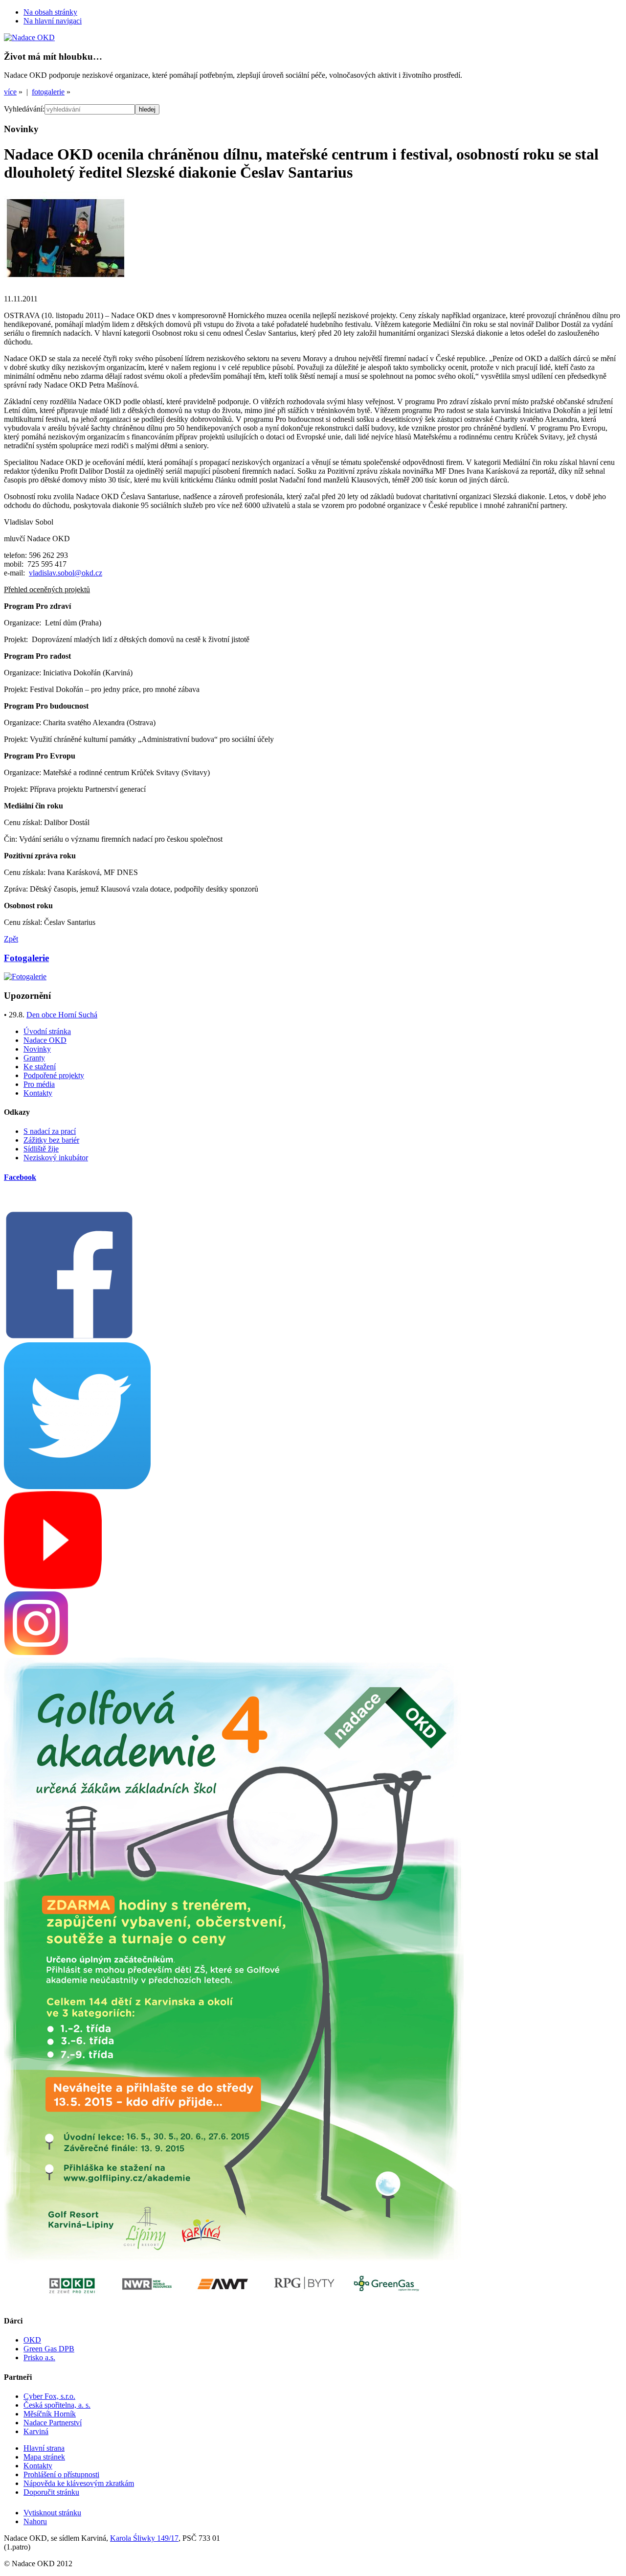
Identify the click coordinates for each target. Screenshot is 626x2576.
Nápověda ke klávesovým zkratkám (79, 2483)
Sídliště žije (41, 1149)
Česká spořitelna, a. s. (57, 2405)
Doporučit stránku (51, 2492)
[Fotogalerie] (25, 977)
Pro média (39, 1084)
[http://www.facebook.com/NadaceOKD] (69, 1338)
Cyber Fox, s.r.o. (49, 2396)
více (10, 92)
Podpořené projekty (54, 1075)
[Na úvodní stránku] (29, 37)
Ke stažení (40, 1067)
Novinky (37, 1049)
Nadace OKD (45, 1040)
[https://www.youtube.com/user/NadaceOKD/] (53, 1586)
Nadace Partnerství (53, 2423)
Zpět (11, 939)
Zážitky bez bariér (51, 1140)
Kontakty (38, 1093)
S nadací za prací (50, 1131)
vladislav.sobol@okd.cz (66, 573)
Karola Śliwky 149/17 (144, 2538)
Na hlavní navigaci (53, 21)
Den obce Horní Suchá (62, 1015)
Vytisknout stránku (52, 2513)
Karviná (36, 2431)
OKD (32, 2340)
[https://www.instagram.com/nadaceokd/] (36, 1653)
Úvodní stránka (47, 1031)
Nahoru (35, 2521)
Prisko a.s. (39, 2357)
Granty (34, 1058)
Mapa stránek (44, 2457)
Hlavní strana (44, 2448)
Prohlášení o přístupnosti (61, 2474)
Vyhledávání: (24, 109)
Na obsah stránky (50, 12)
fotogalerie (48, 92)
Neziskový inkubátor (56, 1158)
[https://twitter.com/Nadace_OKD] (77, 1486)
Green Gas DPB (49, 2349)
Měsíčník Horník (50, 2414)
